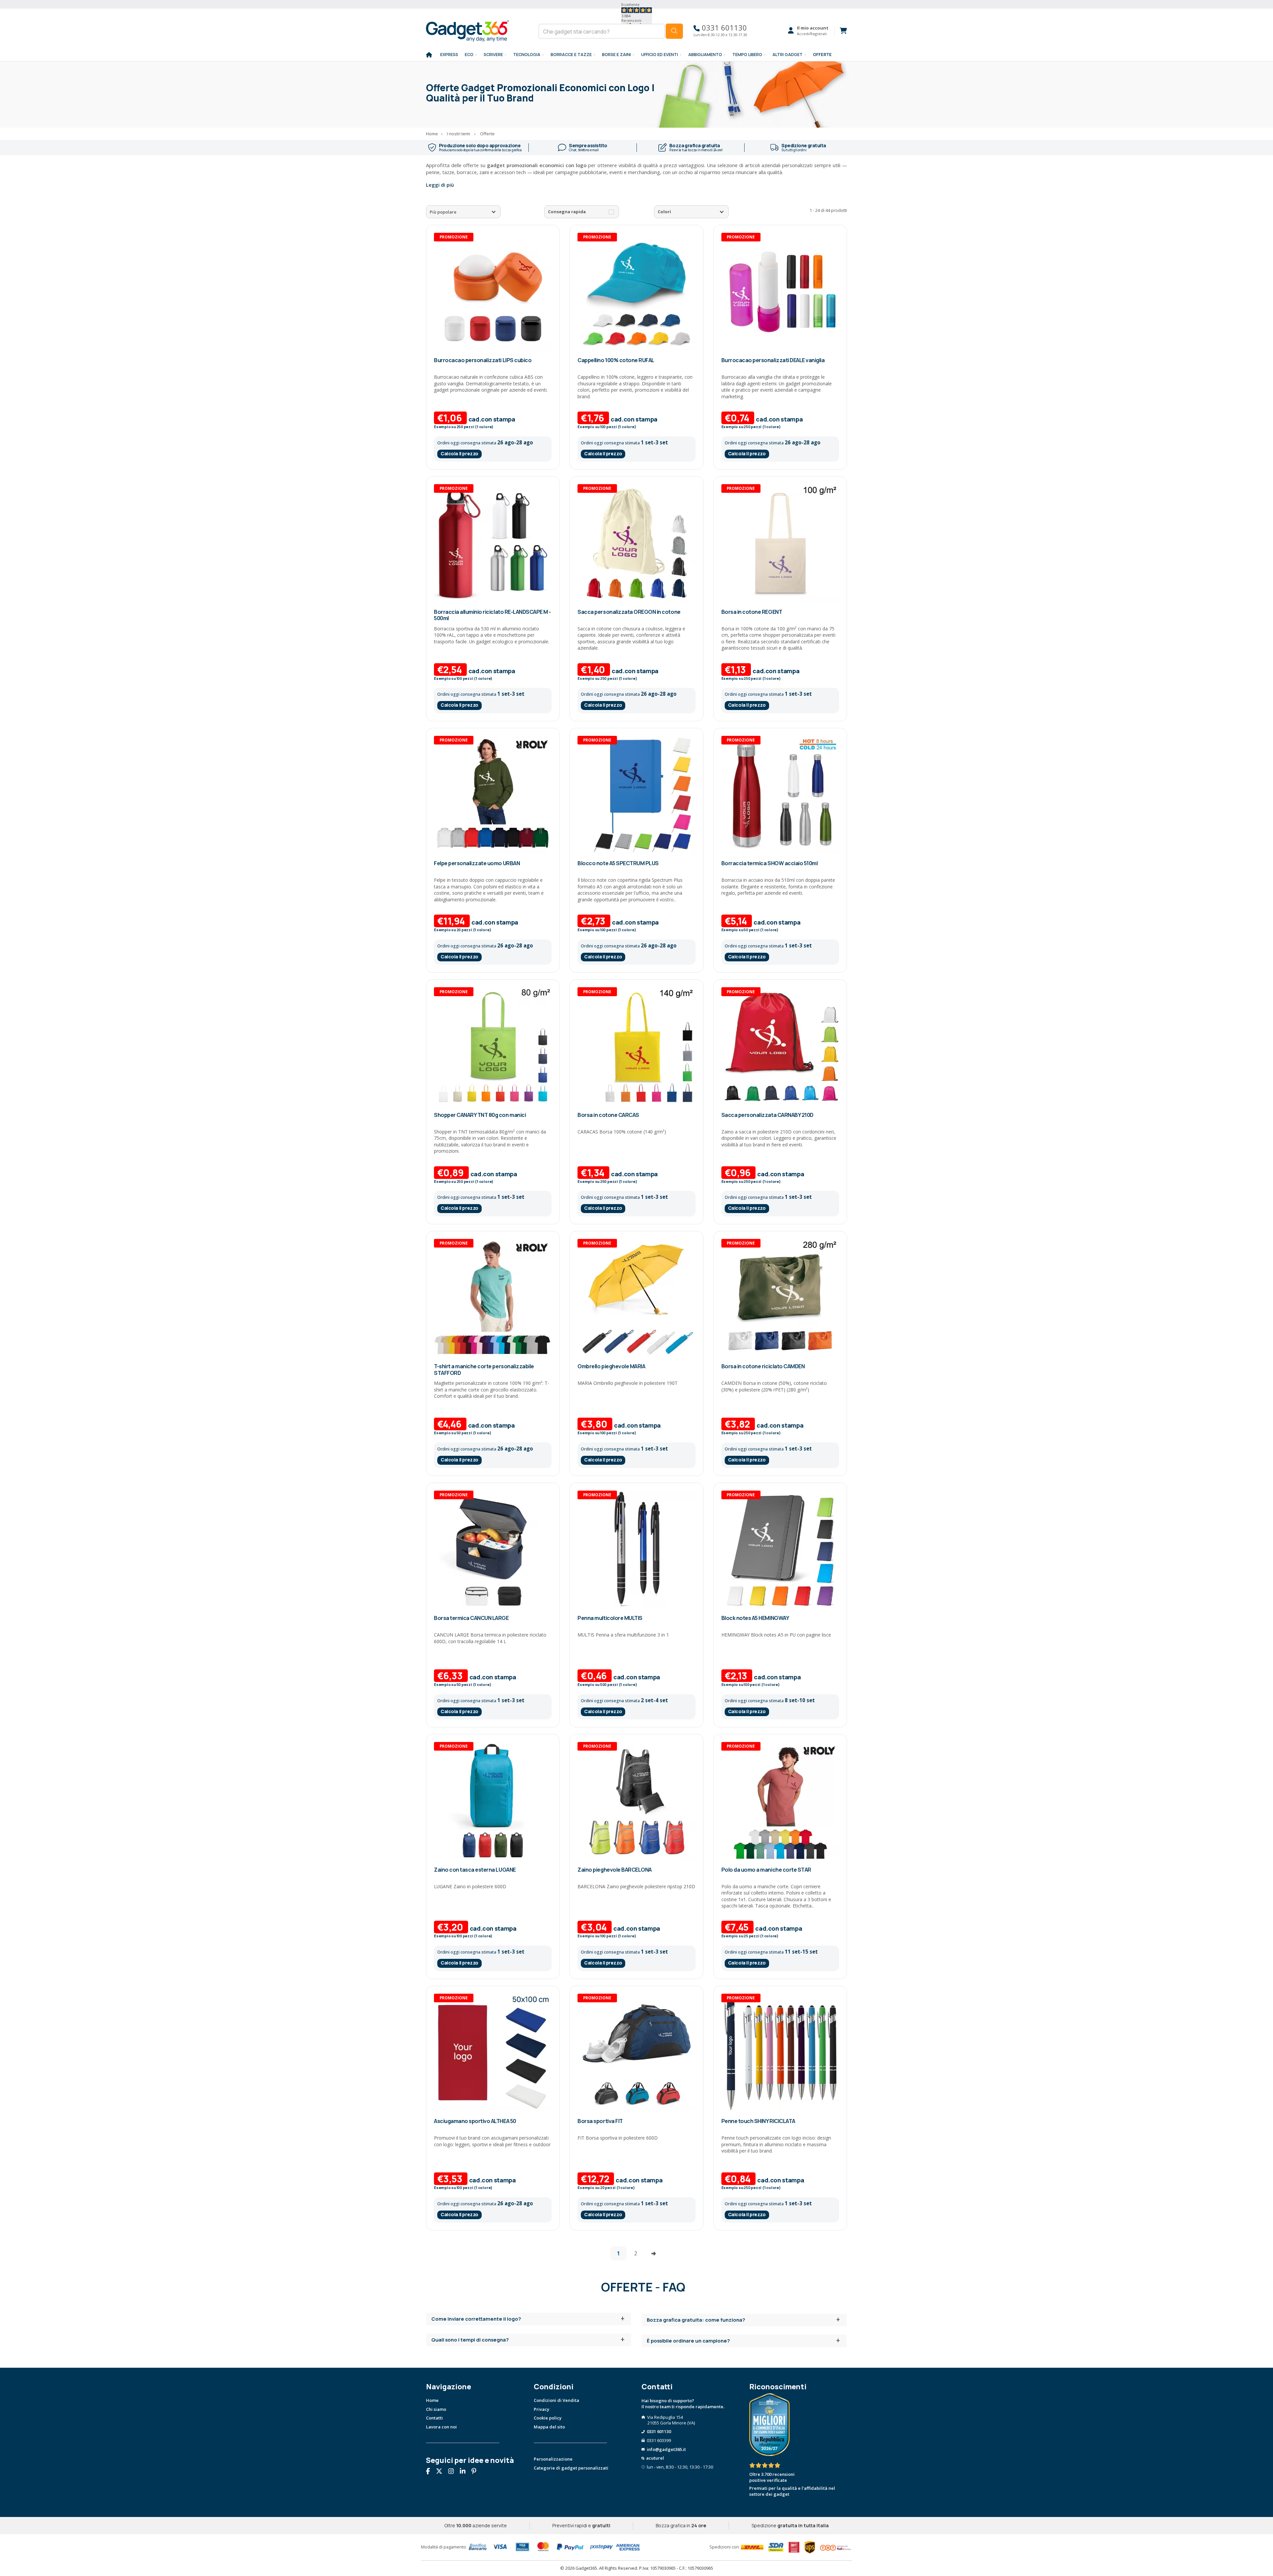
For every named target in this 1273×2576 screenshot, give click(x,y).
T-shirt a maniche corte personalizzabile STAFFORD (484, 1369)
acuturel (655, 2458)
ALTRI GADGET (788, 55)
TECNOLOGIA (527, 55)
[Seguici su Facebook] (430, 2472)
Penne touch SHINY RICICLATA (758, 2121)
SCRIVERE (493, 55)
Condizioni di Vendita (556, 2400)
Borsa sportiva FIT (600, 2121)
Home (432, 2400)
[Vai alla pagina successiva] (654, 2253)
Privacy (542, 2409)
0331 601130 (723, 28)
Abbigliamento (705, 55)
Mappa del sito (549, 2427)
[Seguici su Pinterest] (476, 2472)
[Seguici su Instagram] (454, 2472)
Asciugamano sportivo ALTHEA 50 (475, 2121)
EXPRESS (449, 55)
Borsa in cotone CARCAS (608, 1115)
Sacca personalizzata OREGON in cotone (629, 612)
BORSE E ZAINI (616, 55)
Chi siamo (436, 2409)
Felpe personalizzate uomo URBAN (477, 863)
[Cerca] (674, 31)
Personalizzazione (553, 2459)
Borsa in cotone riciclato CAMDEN (763, 1366)
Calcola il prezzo (459, 453)
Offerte (822, 55)
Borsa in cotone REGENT (752, 612)
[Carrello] (841, 31)
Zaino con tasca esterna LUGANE (475, 1870)
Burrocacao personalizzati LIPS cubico (483, 360)
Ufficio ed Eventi (660, 55)
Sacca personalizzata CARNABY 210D (767, 1115)
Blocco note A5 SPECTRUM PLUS (618, 863)
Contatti (434, 2418)
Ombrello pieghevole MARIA (611, 1366)
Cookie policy (548, 2418)
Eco (469, 55)
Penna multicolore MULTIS (610, 1618)
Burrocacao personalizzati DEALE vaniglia (773, 360)
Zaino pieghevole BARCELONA (615, 1870)
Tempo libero (747, 55)
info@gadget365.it (666, 2449)
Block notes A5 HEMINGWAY (755, 1618)
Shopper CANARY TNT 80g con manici (480, 1115)
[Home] (429, 55)
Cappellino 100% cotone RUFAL (616, 360)
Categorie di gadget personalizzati (571, 2468)
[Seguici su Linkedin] (465, 2472)
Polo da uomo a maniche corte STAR (766, 1870)
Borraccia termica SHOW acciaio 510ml (770, 863)
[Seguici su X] (442, 2472)
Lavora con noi (441, 2427)
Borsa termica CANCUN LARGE (471, 1618)
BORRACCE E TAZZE (571, 55)
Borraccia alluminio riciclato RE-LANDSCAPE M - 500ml (492, 615)
